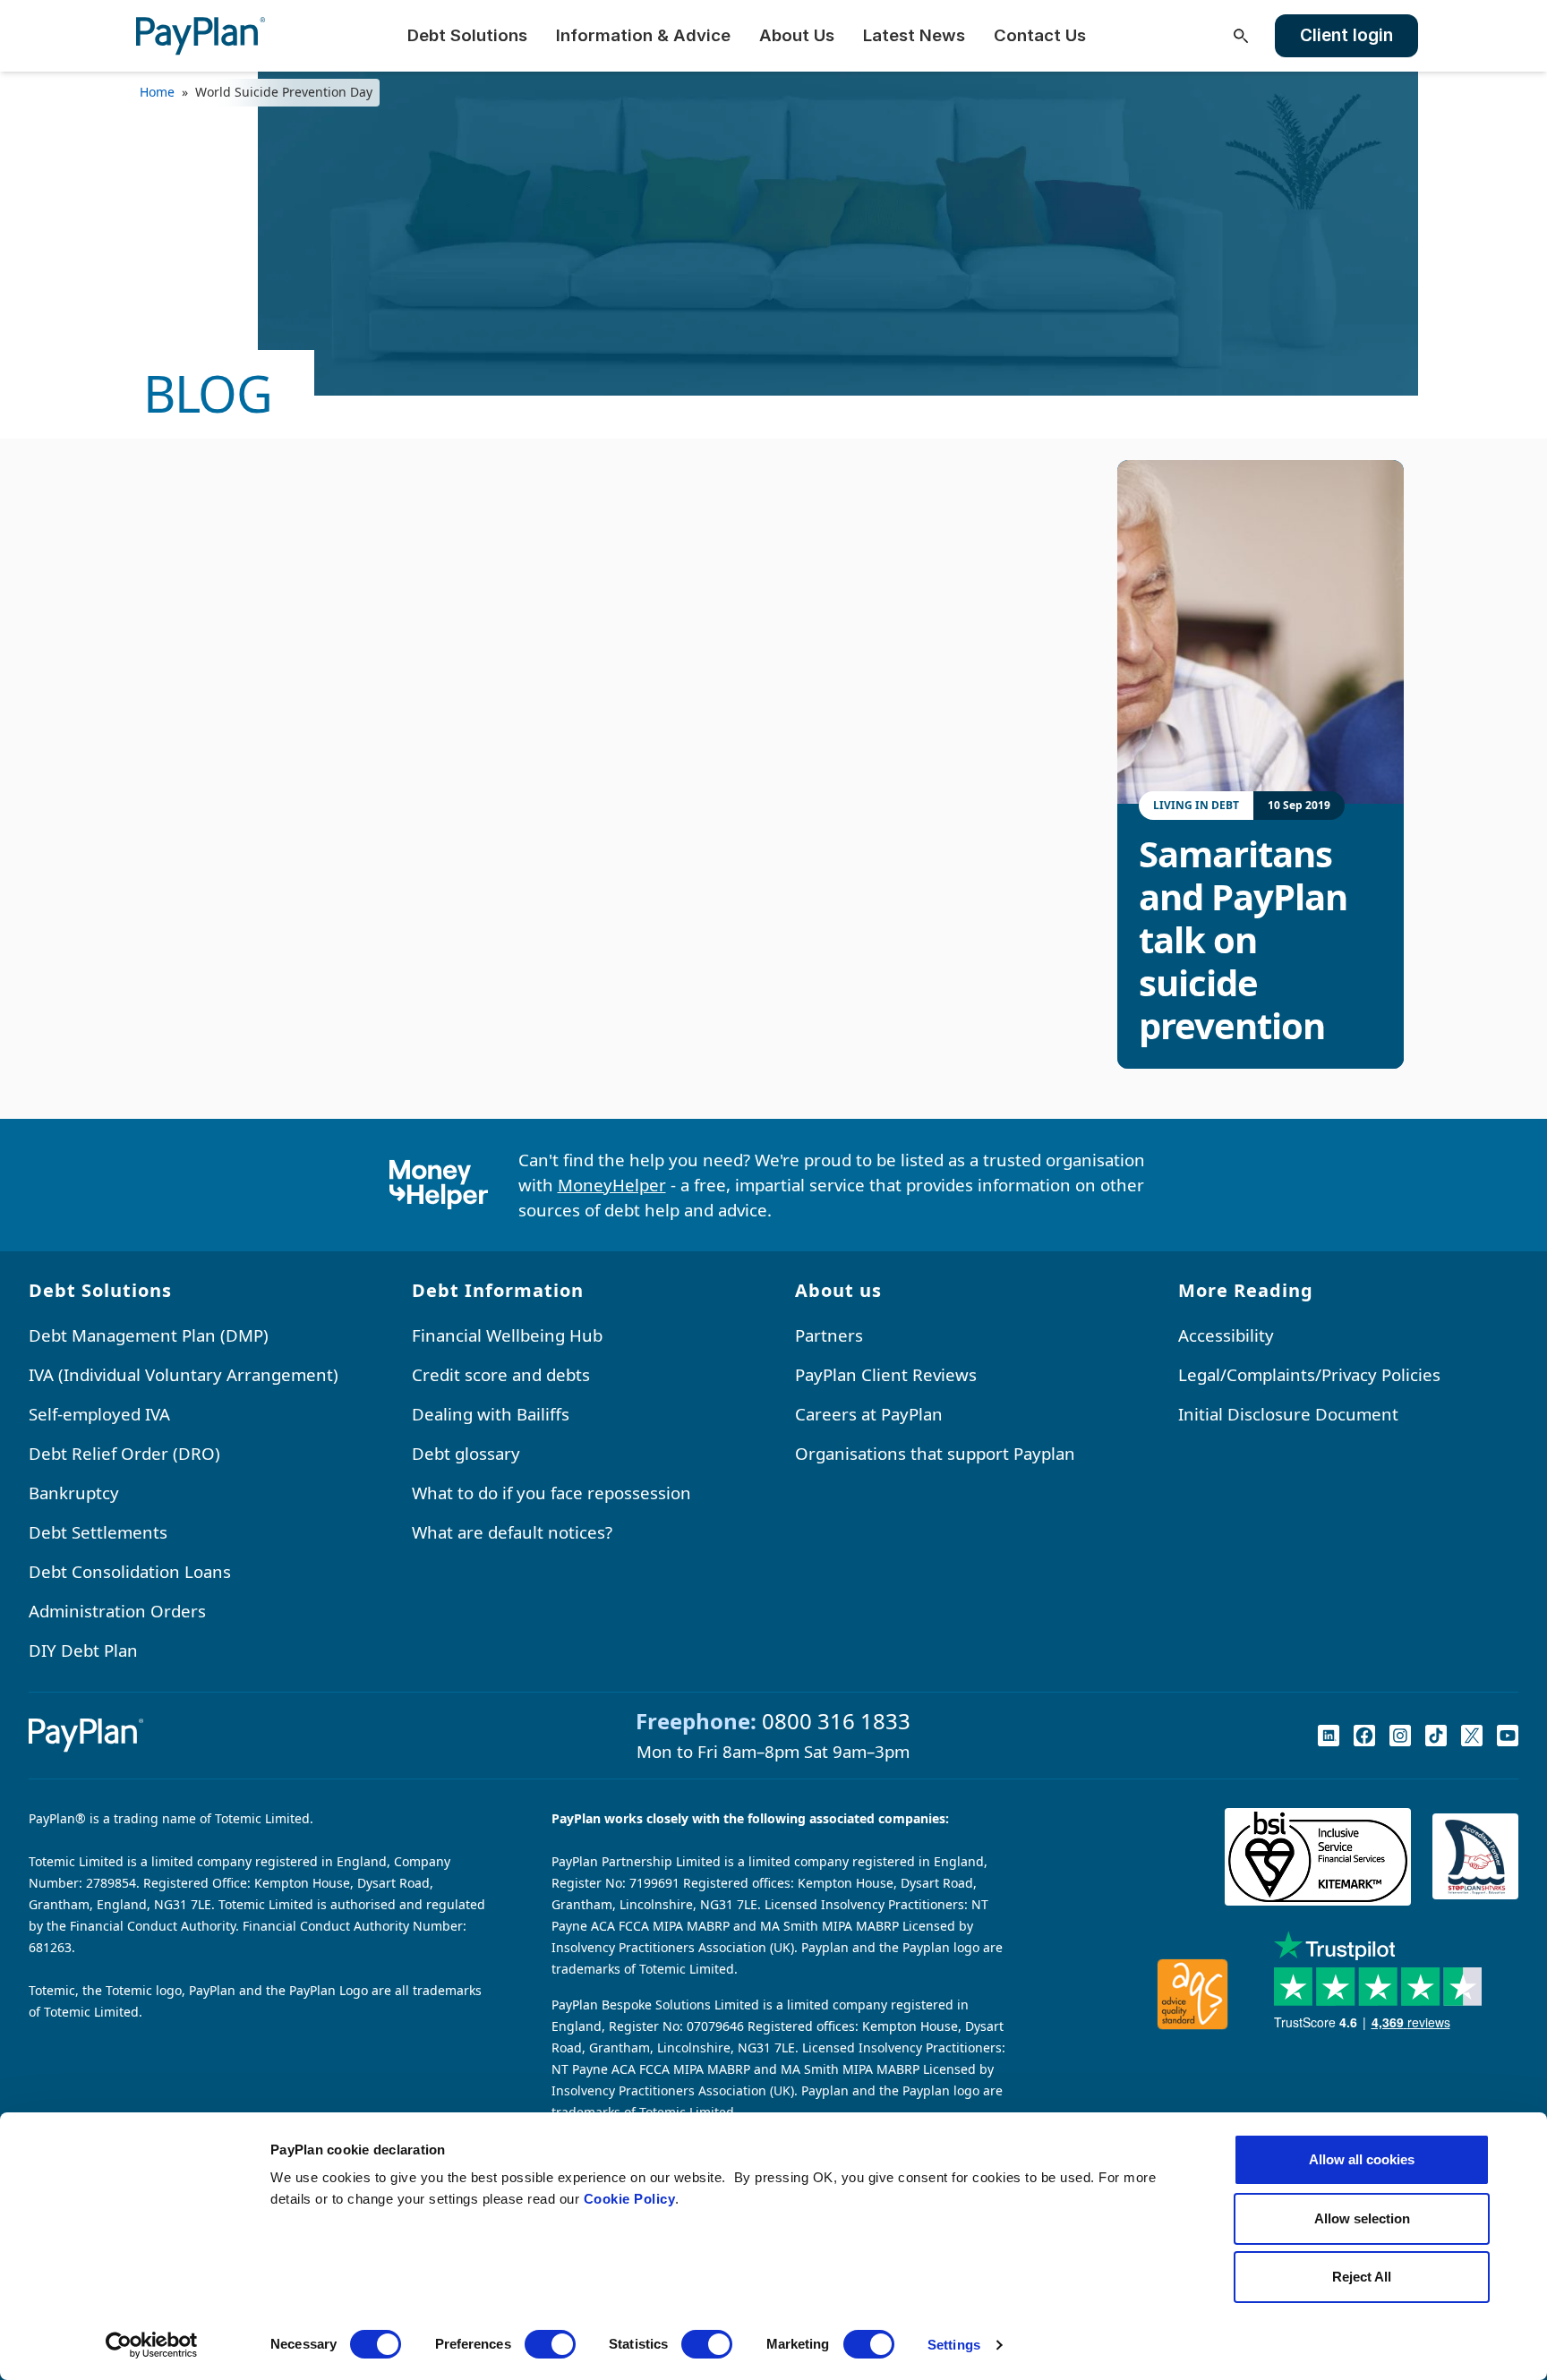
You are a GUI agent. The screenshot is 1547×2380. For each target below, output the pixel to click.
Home (157, 92)
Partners (829, 1335)
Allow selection (1362, 2218)
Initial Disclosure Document (1288, 1414)
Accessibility (1226, 1335)
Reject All (1362, 2277)
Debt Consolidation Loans (130, 1571)
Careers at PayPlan (869, 1414)
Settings (954, 2345)
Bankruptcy (74, 1493)
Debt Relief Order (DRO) (124, 1453)
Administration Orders (117, 1611)
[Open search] (1241, 36)
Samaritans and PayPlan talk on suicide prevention (1243, 940)
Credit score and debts (501, 1374)
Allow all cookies (1362, 2159)
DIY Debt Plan (83, 1650)
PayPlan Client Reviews (886, 1374)
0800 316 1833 (836, 1721)
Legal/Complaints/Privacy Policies (1309, 1374)
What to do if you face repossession (551, 1493)
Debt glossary (466, 1453)
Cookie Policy (630, 2199)
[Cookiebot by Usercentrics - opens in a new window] (152, 2345)
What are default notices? (512, 1532)
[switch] (550, 2344)
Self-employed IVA (99, 1414)
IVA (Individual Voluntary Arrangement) (184, 1374)
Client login (1346, 35)
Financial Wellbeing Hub (507, 1335)
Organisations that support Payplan (935, 1453)
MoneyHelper (612, 1185)
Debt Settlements (98, 1532)
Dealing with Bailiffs (491, 1414)
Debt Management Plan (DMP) (149, 1335)
